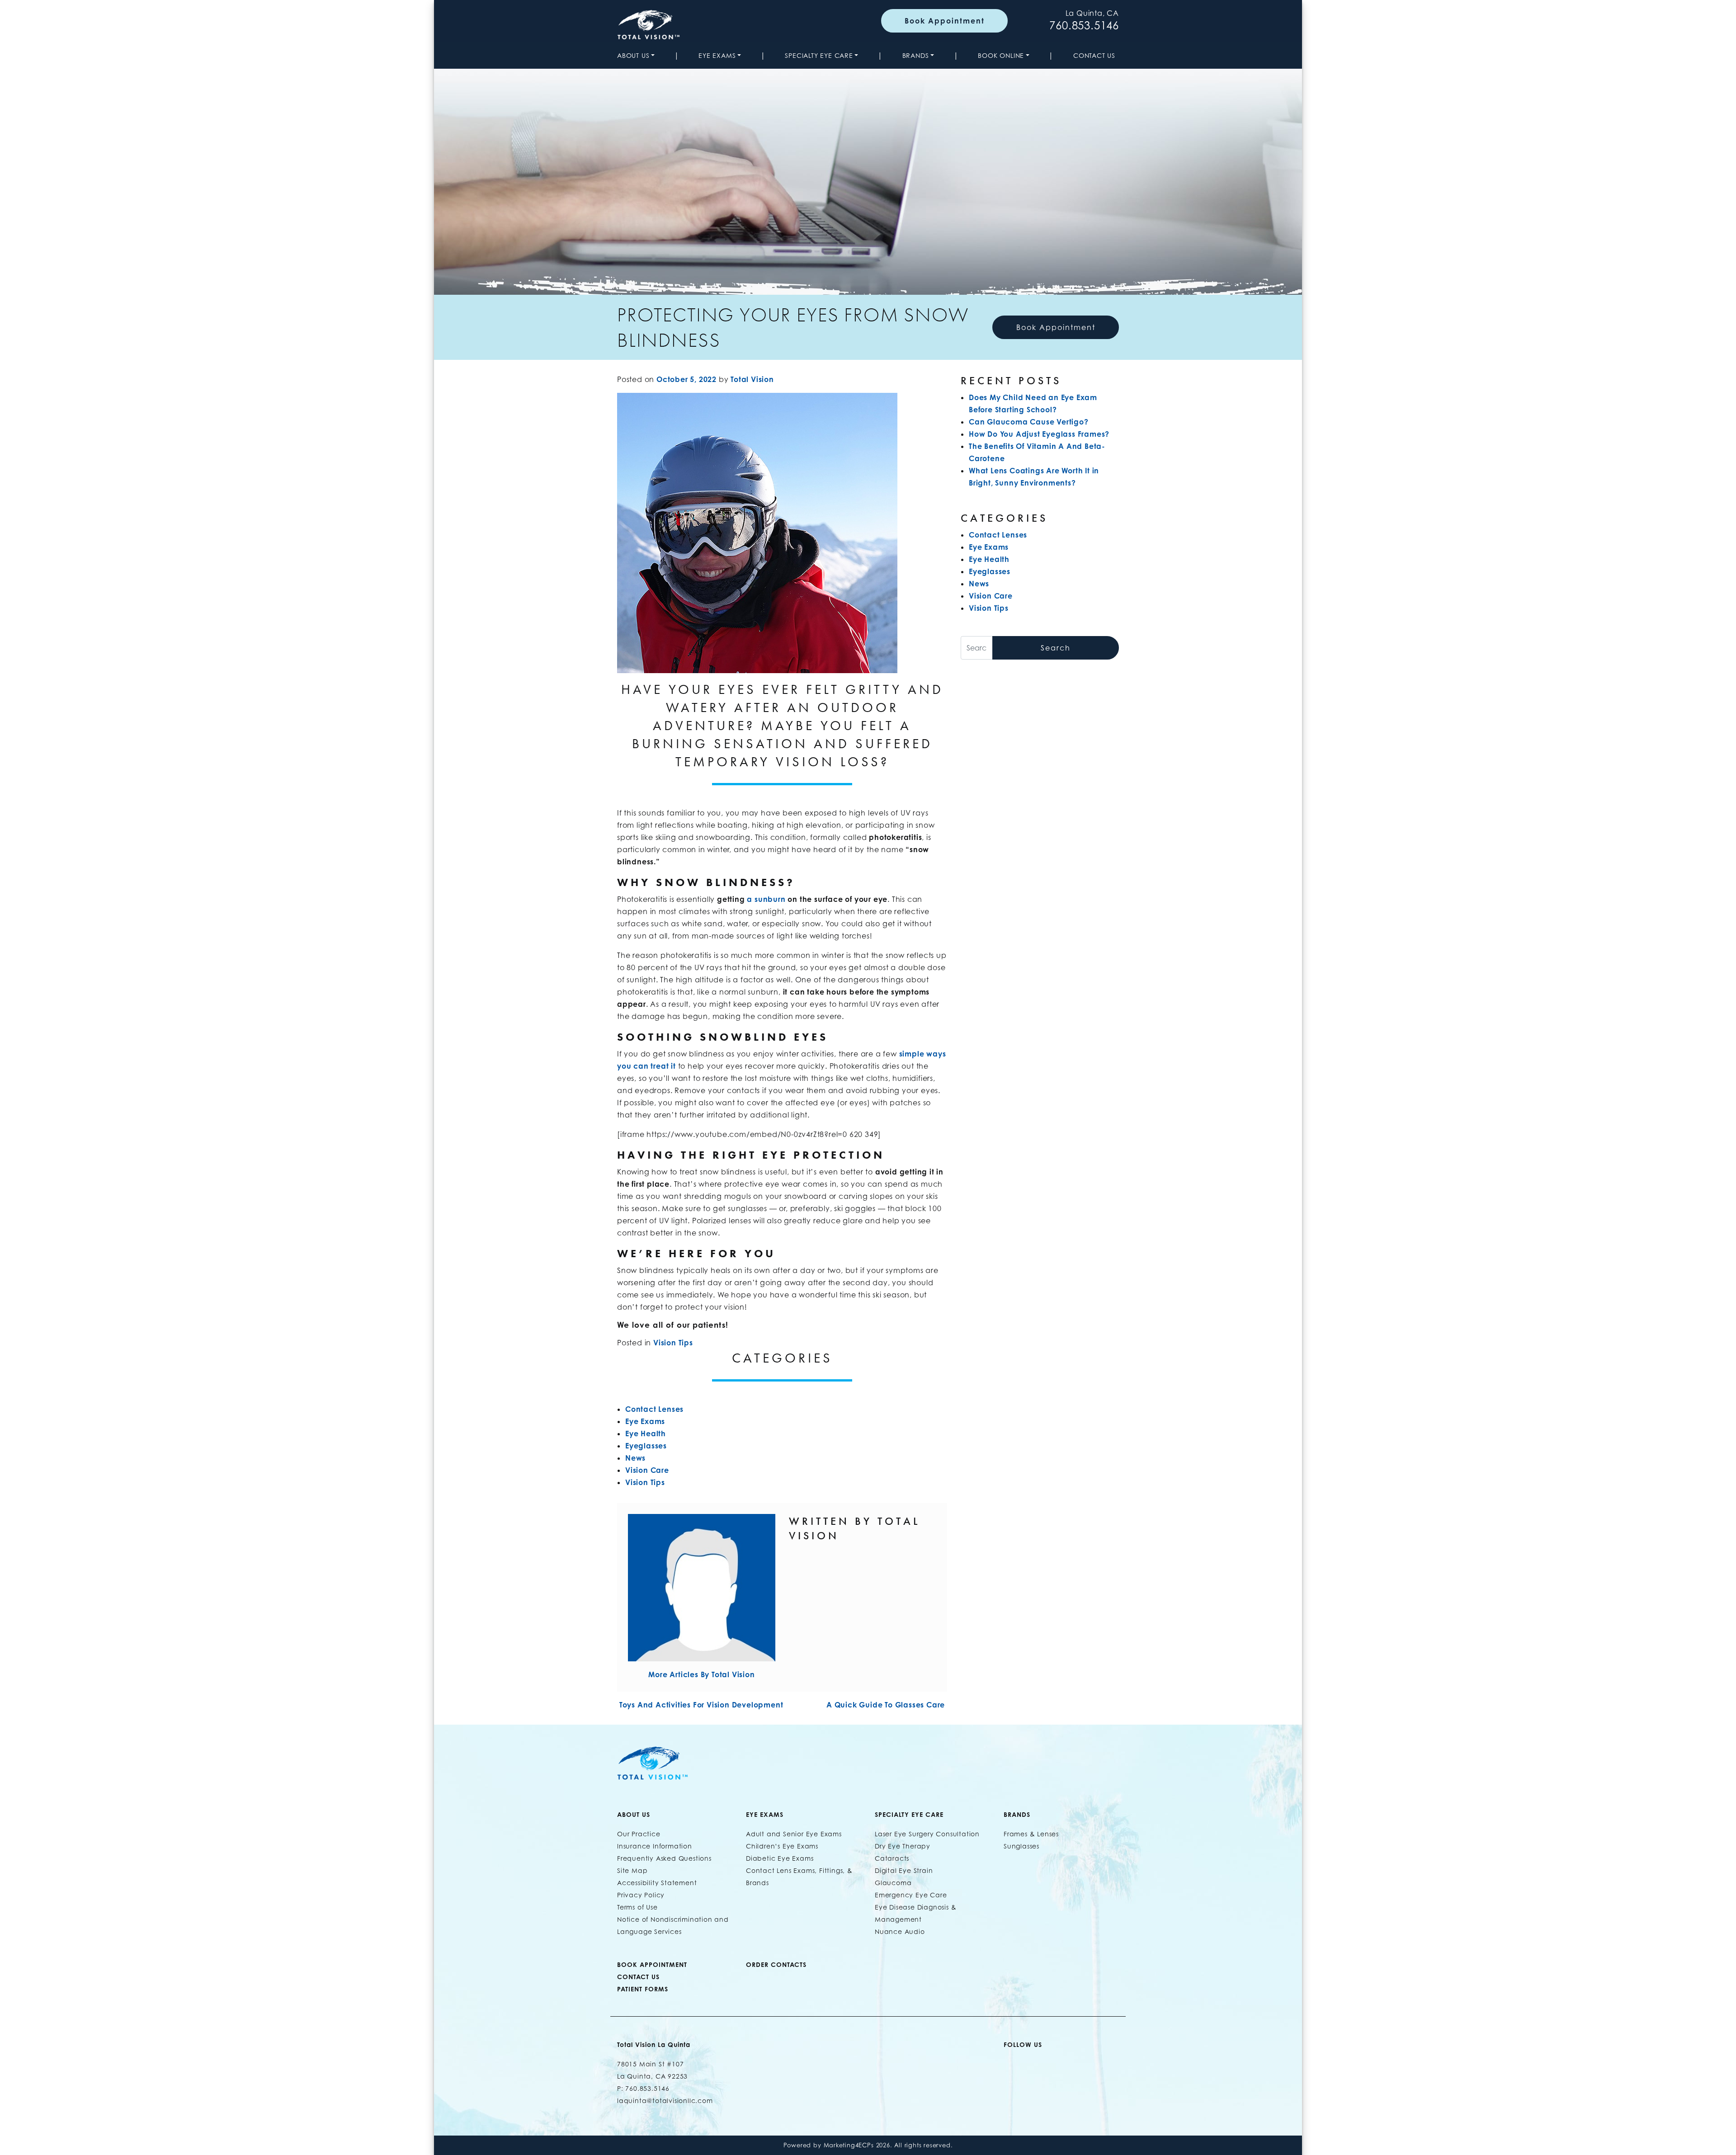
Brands (916, 55)
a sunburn (766, 899)
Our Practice (639, 1834)
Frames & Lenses (1031, 1834)
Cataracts (892, 1858)
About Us (633, 55)
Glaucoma (893, 1883)
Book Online (1001, 55)
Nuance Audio (900, 1931)
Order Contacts (776, 1964)
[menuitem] (638, 55)
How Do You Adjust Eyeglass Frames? (1039, 434)
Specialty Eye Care (819, 55)
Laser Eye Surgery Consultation (927, 1834)
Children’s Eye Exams (782, 1846)
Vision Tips (673, 1343)
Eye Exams (717, 55)
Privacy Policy (641, 1895)
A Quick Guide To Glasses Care (887, 1705)
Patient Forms (643, 1989)
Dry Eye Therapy (903, 1846)
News (635, 1458)
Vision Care (647, 1470)
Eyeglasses (646, 1446)
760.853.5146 (1084, 26)
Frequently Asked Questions (664, 1858)
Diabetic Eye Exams (780, 1858)
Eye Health (646, 1434)
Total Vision (752, 379)
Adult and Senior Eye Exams (794, 1834)
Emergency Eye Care (911, 1895)
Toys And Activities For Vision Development (700, 1705)
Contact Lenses (654, 1409)
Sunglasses (1021, 1846)
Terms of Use (637, 1907)
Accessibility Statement (657, 1883)
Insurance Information (655, 1846)
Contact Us (1094, 55)
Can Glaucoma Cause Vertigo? (1029, 422)
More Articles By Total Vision (701, 1674)
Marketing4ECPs (849, 2145)
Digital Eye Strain (904, 1870)
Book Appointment (945, 21)
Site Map (632, 1870)
